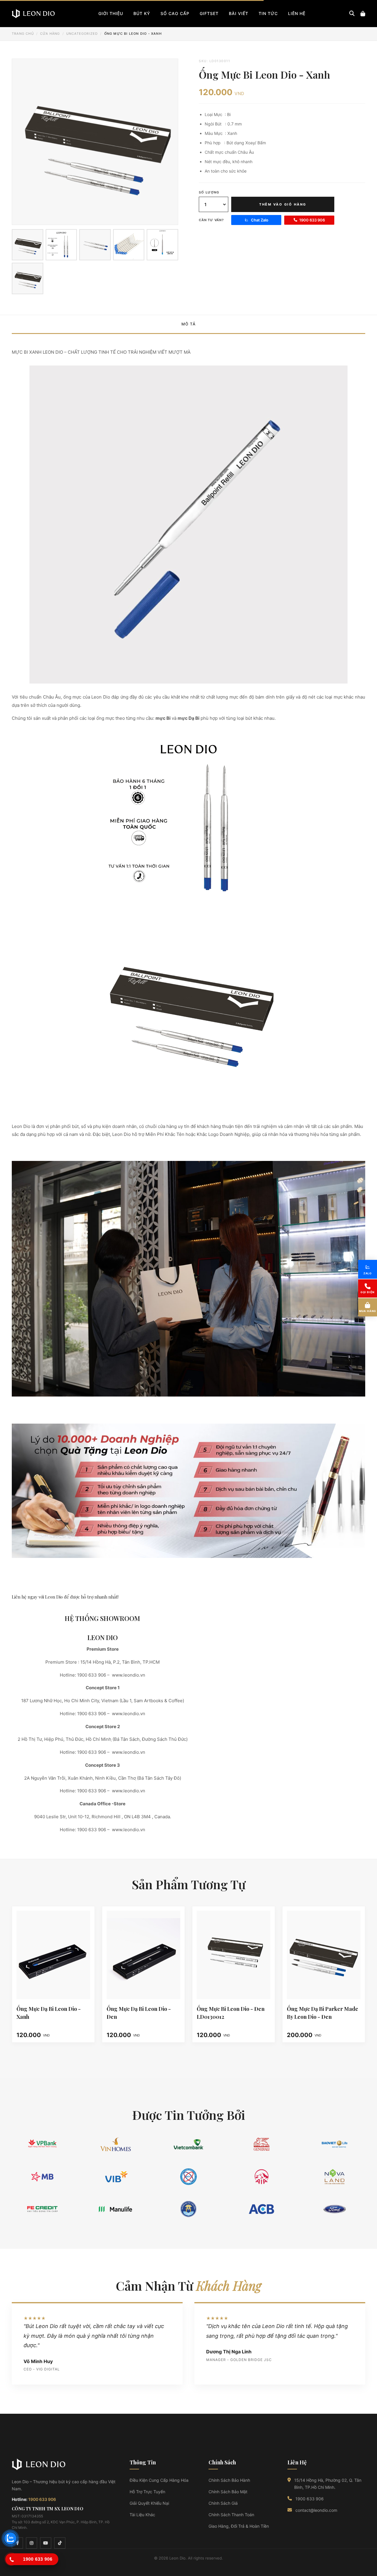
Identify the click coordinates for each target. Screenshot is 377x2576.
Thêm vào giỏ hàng (283, 204)
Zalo (368, 1273)
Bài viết (239, 13)
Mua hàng (368, 1311)
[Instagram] (32, 2543)
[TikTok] (60, 2543)
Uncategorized (82, 34)
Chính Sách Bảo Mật (228, 2492)
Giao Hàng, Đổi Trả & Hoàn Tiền (239, 2526)
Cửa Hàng (50, 34)
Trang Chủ (23, 34)
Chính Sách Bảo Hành (229, 2480)
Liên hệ (297, 13)
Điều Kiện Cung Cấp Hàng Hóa (159, 2480)
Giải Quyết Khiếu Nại (149, 2503)
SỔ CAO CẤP (175, 13)
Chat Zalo (260, 220)
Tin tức (268, 13)
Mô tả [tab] (189, 324)
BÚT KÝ (142, 13)
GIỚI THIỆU (111, 13)
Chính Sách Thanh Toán (231, 2515)
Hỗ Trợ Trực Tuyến (147, 2492)
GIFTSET (209, 13)
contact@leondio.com (316, 2510)
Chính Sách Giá (223, 2503)
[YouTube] (46, 2543)
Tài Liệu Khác (142, 2515)
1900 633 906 (312, 220)
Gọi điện (368, 1292)
